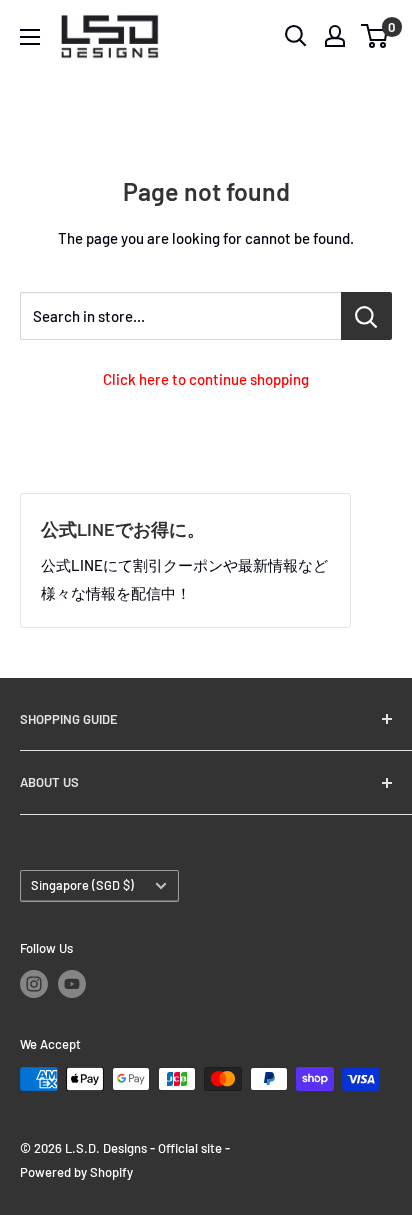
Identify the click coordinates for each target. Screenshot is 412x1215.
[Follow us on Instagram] (34, 984)
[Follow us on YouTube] (72, 984)
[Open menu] (30, 37)
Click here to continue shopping (206, 379)
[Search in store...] (366, 316)
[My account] (335, 36)
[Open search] (296, 36)
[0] (375, 36)
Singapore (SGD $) (82, 885)
